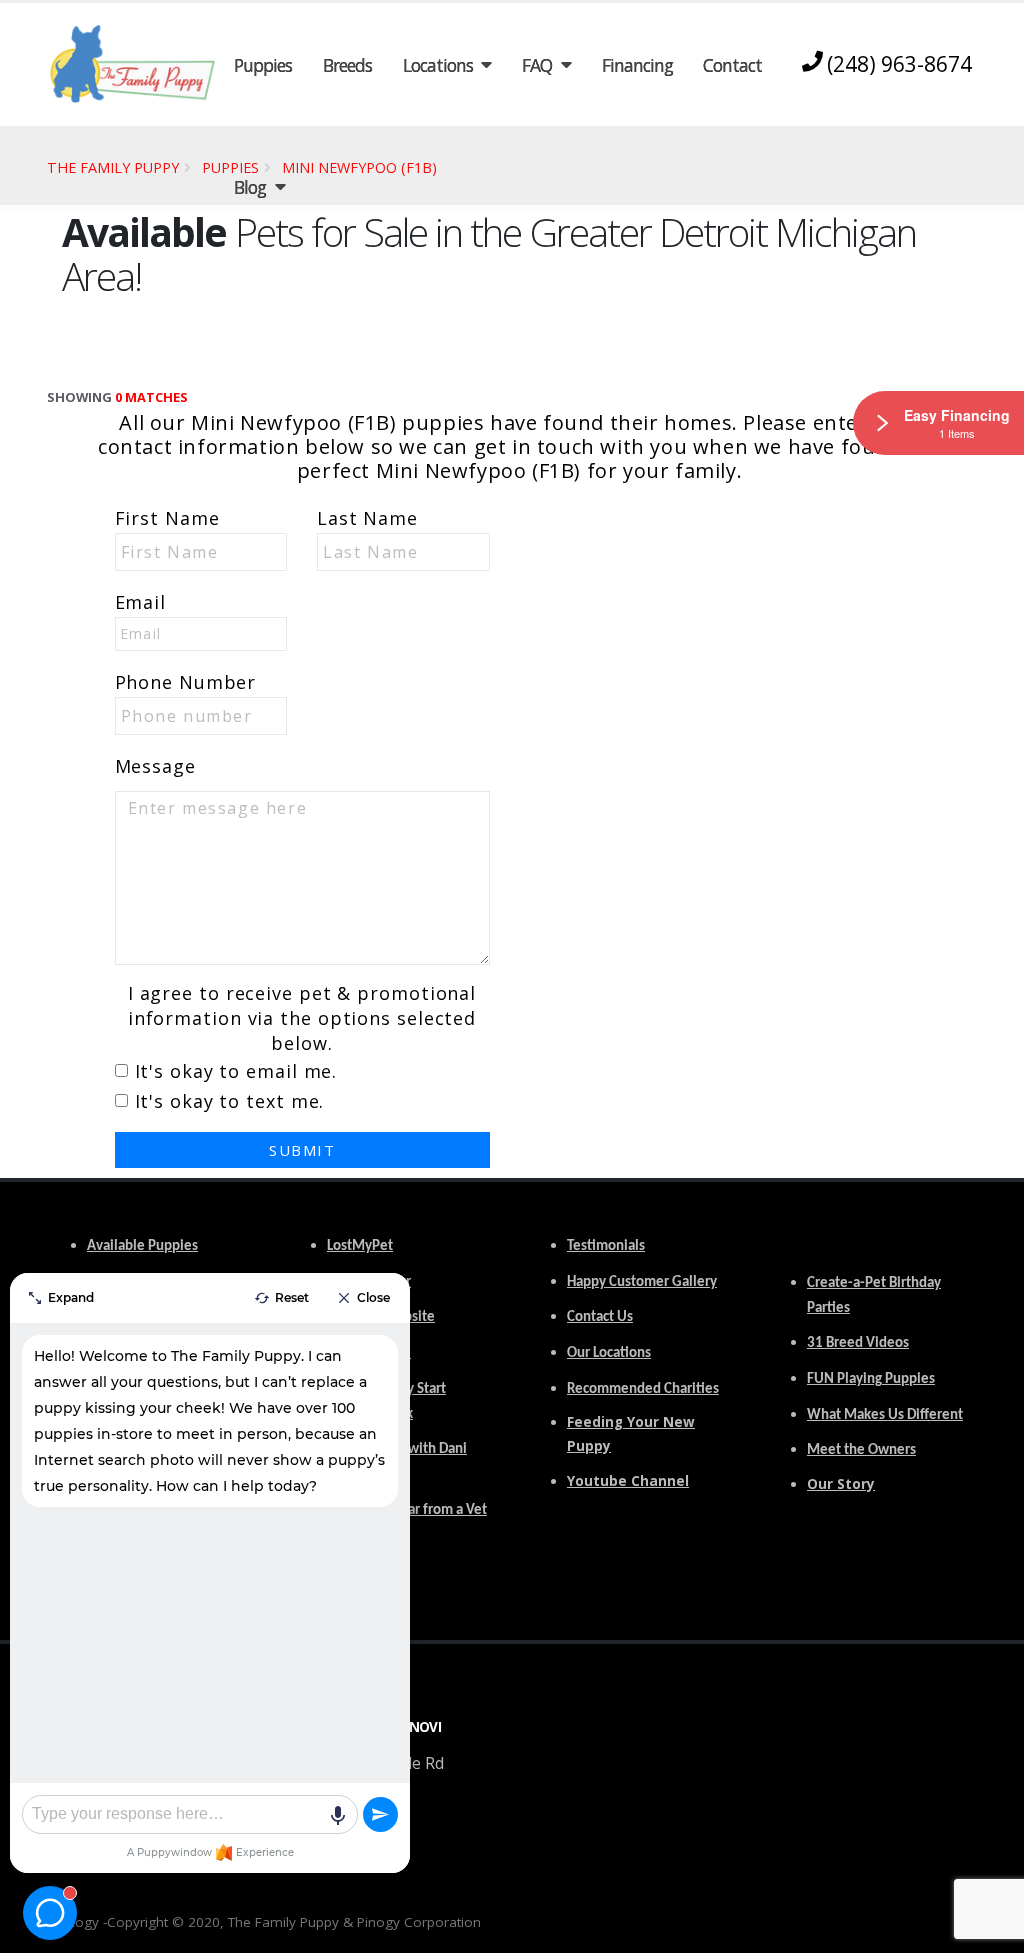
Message (155, 766)
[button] (989, 1930)
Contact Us (600, 1317)
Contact (732, 65)
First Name (167, 518)
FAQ (537, 65)
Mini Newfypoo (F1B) (359, 167)
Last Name (367, 518)
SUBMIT (302, 1150)
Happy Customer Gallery (642, 1282)
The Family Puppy (113, 167)
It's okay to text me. (230, 1101)
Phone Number (186, 682)
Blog (250, 187)
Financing (637, 65)
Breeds (347, 65)
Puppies (263, 65)
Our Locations (609, 1353)
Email (141, 602)
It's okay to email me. (236, 1071)
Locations (438, 65)
